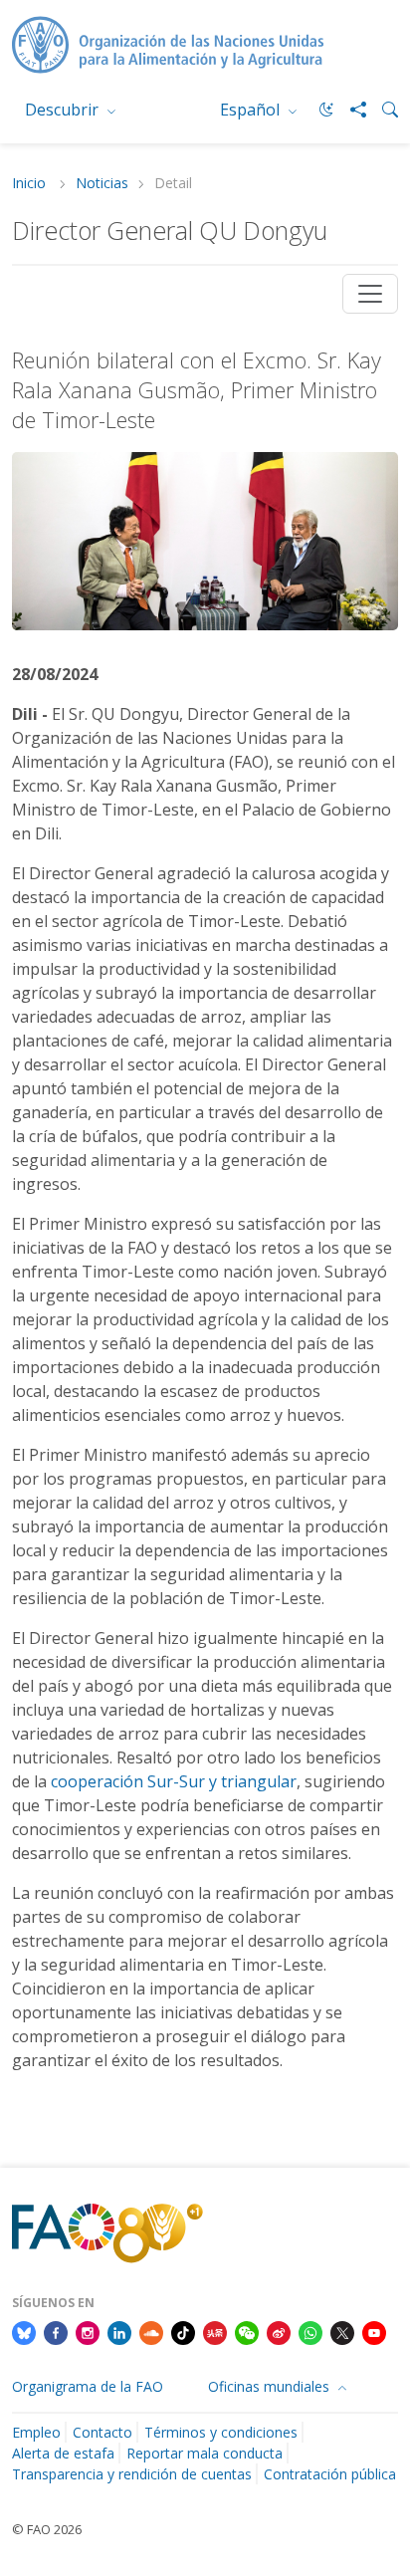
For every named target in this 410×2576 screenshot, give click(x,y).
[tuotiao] (215, 2332)
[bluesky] (24, 2332)
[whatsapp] (310, 2332)
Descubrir (64, 110)
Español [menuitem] (252, 110)
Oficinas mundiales (271, 2386)
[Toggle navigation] (370, 294)
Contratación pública (330, 2474)
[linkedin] (119, 2332)
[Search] (382, 110)
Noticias (102, 184)
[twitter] (342, 2332)
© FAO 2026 (47, 2529)
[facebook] (56, 2332)
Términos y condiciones (221, 2432)
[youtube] (374, 2332)
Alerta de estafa (63, 2453)
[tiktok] (183, 2332)
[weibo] (279, 2332)
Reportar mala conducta (205, 2453)
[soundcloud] (151, 2332)
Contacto (102, 2432)
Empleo (36, 2432)
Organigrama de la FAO (88, 2386)
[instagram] (88, 2332)
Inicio (31, 184)
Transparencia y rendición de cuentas (132, 2474)
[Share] (350, 110)
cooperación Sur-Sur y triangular (174, 1781)
